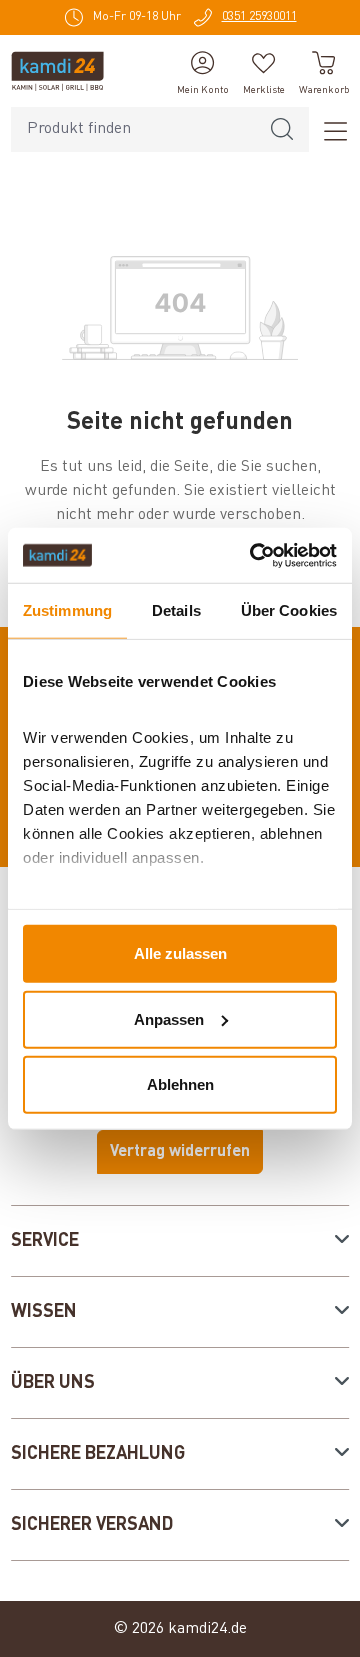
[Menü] (329, 130)
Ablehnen (180, 1084)
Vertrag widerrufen (180, 1152)
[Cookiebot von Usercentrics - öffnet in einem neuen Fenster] (254, 555)
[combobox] (133, 129)
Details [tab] (176, 610)
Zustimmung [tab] (67, 610)
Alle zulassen (180, 953)
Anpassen (169, 1018)
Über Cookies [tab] (289, 610)
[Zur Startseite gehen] (57, 71)
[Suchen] (282, 129)
